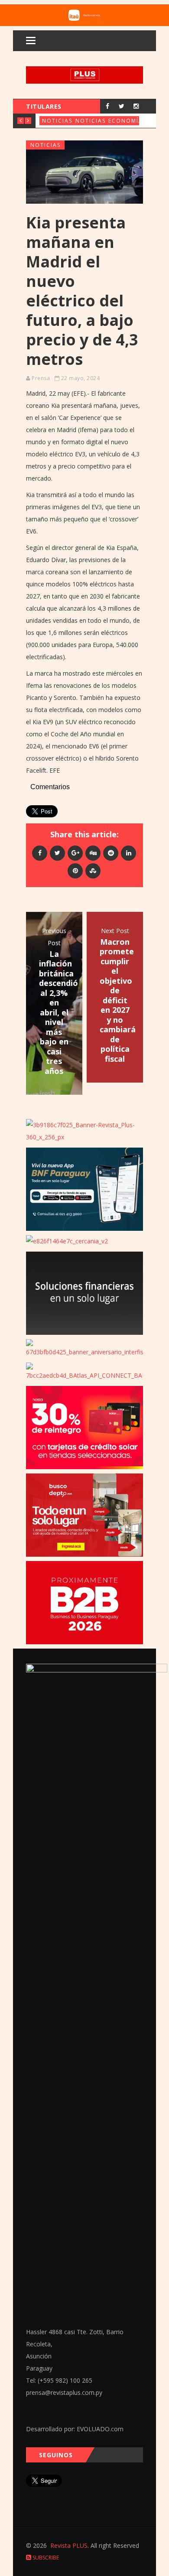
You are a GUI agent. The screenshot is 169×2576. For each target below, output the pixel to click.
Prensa (41, 378)
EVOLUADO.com (100, 2429)
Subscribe (45, 2558)
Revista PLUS (69, 2545)
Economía (126, 121)
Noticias (57, 121)
